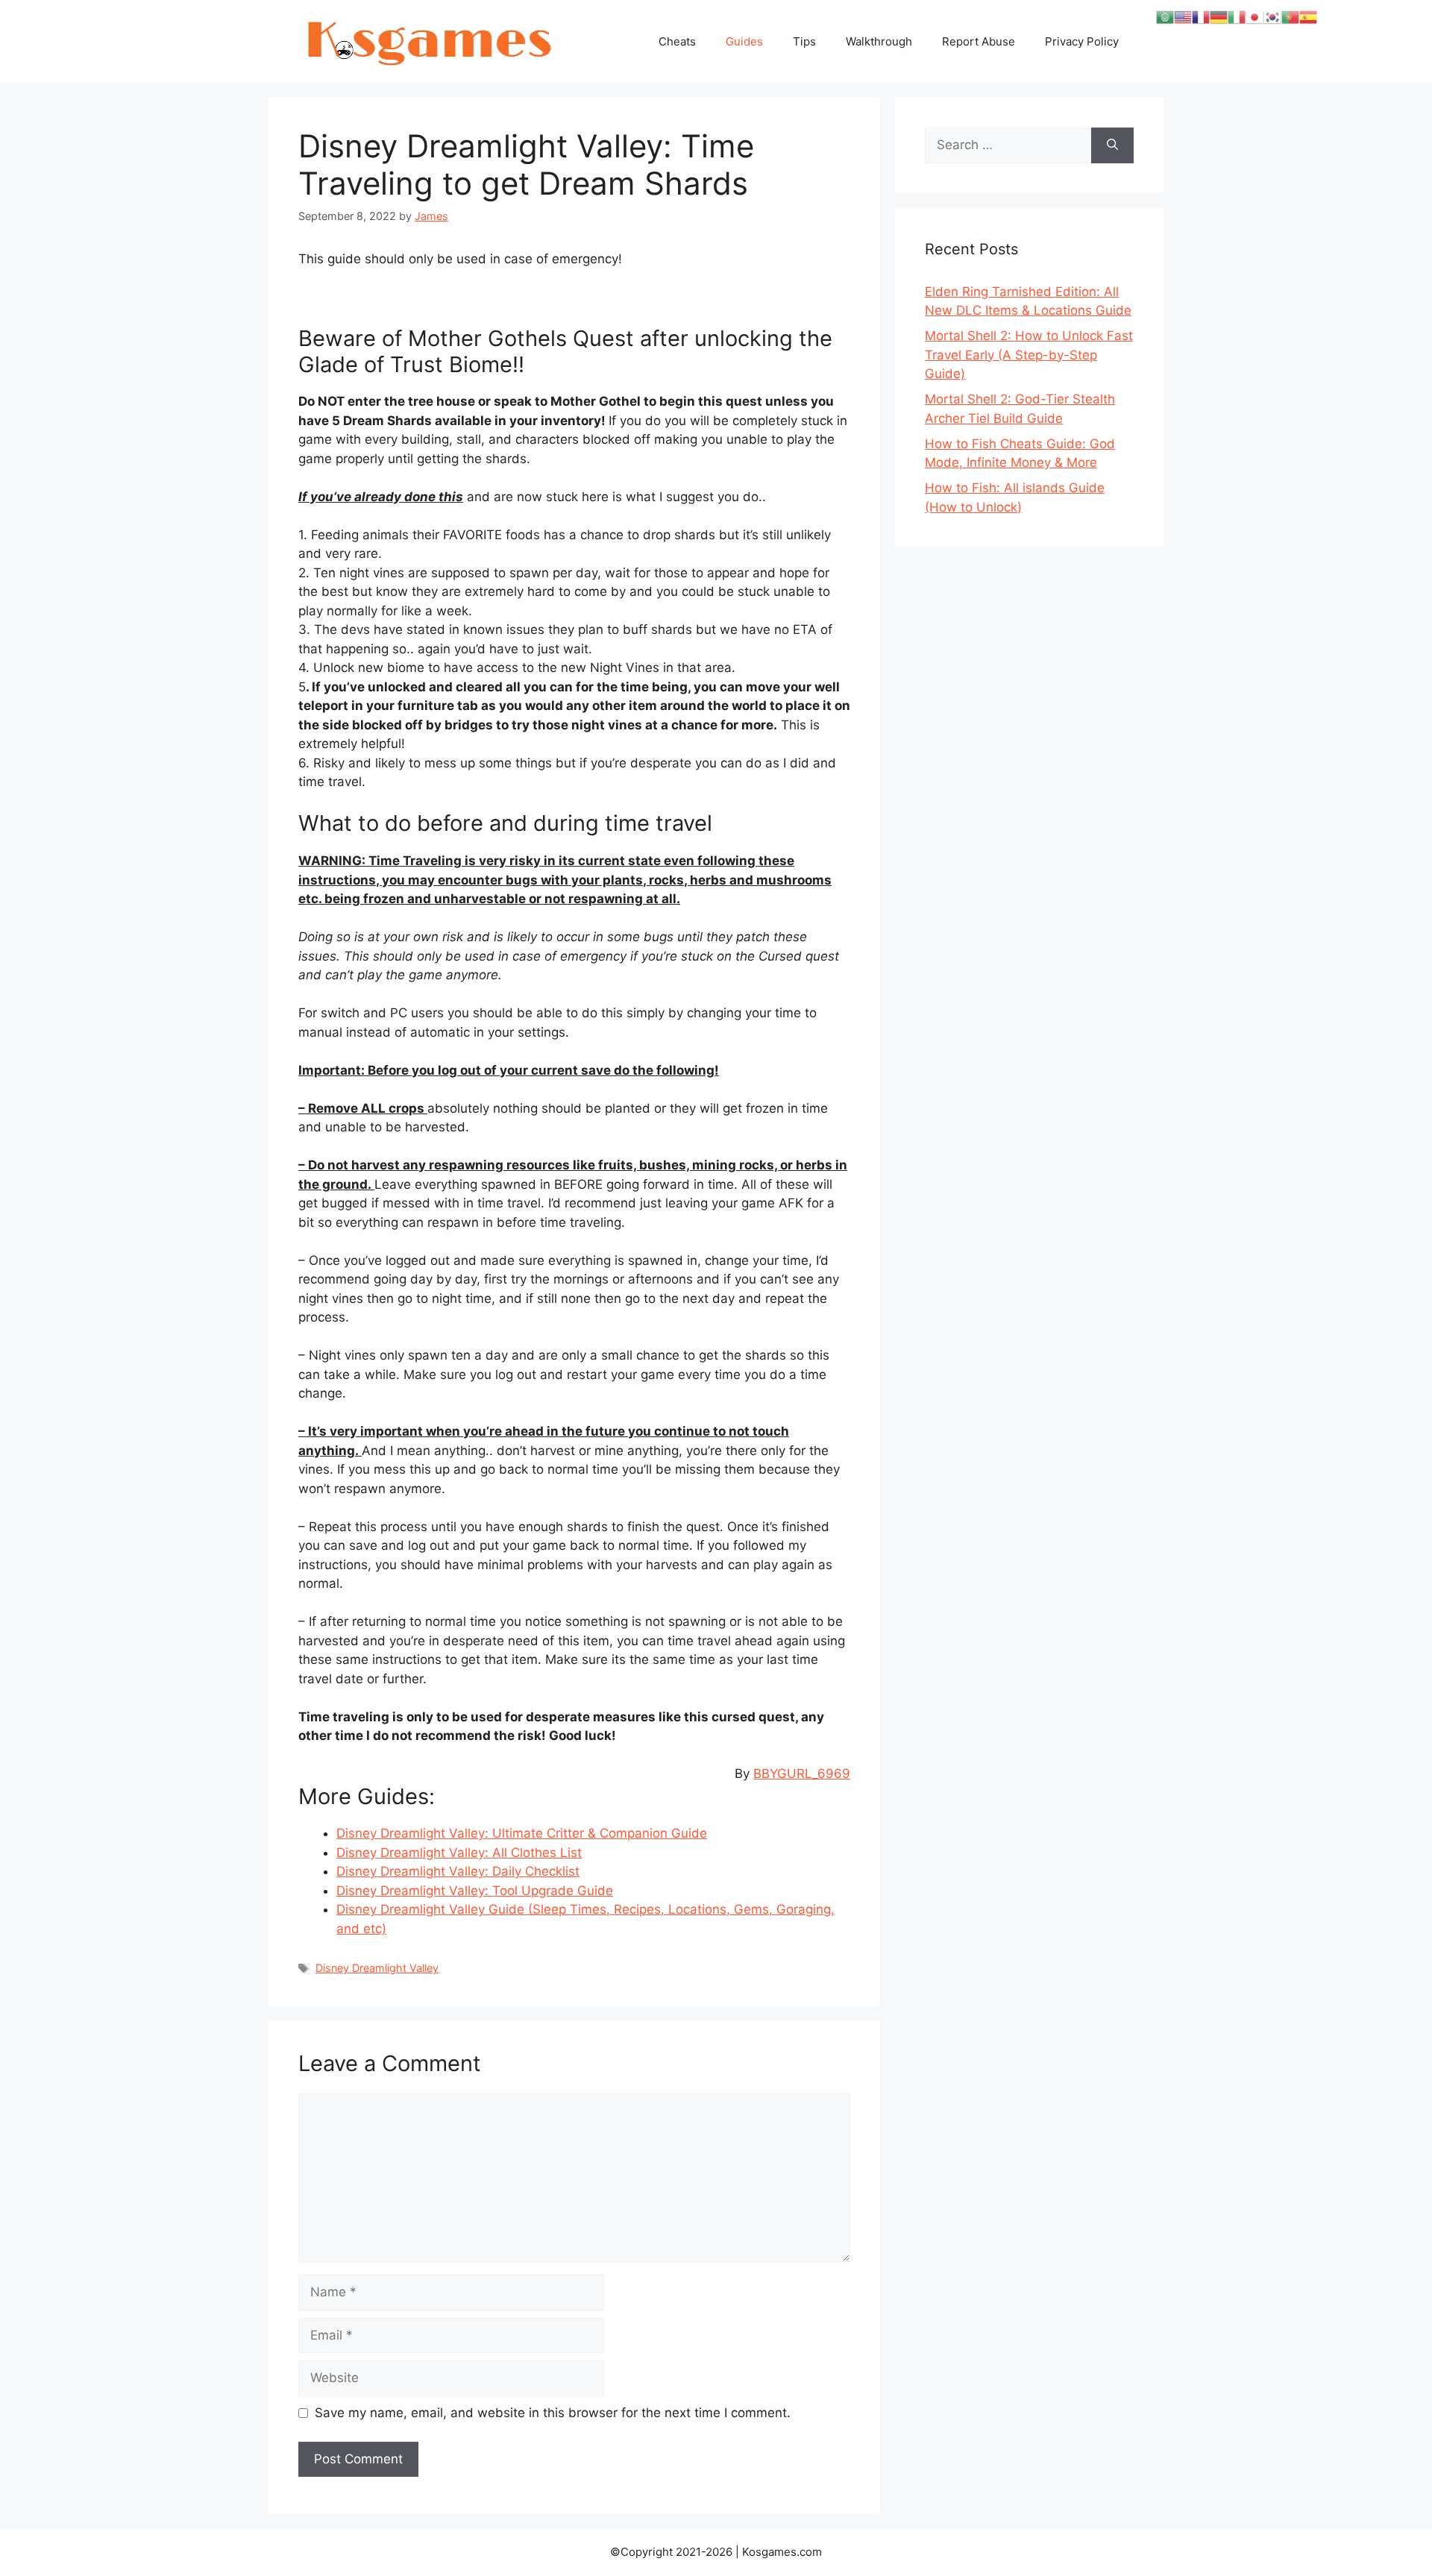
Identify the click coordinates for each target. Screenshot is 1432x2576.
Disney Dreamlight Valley (377, 1968)
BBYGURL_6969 (802, 1774)
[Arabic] (1165, 16)
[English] (1183, 16)
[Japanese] (1254, 16)
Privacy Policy (1082, 41)
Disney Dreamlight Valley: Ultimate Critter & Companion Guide (522, 1833)
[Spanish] (1308, 16)
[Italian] (1237, 16)
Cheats (677, 41)
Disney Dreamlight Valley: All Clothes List (459, 1853)
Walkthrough (879, 41)
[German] (1219, 16)
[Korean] (1272, 16)
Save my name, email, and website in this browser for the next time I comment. (553, 2413)
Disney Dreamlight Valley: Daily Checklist (458, 1871)
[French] (1201, 16)
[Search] (1112, 145)
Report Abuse (979, 41)
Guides (744, 41)
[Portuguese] (1290, 16)
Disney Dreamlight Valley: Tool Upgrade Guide (475, 1891)
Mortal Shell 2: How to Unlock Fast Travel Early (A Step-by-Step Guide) (1029, 355)
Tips (804, 41)
